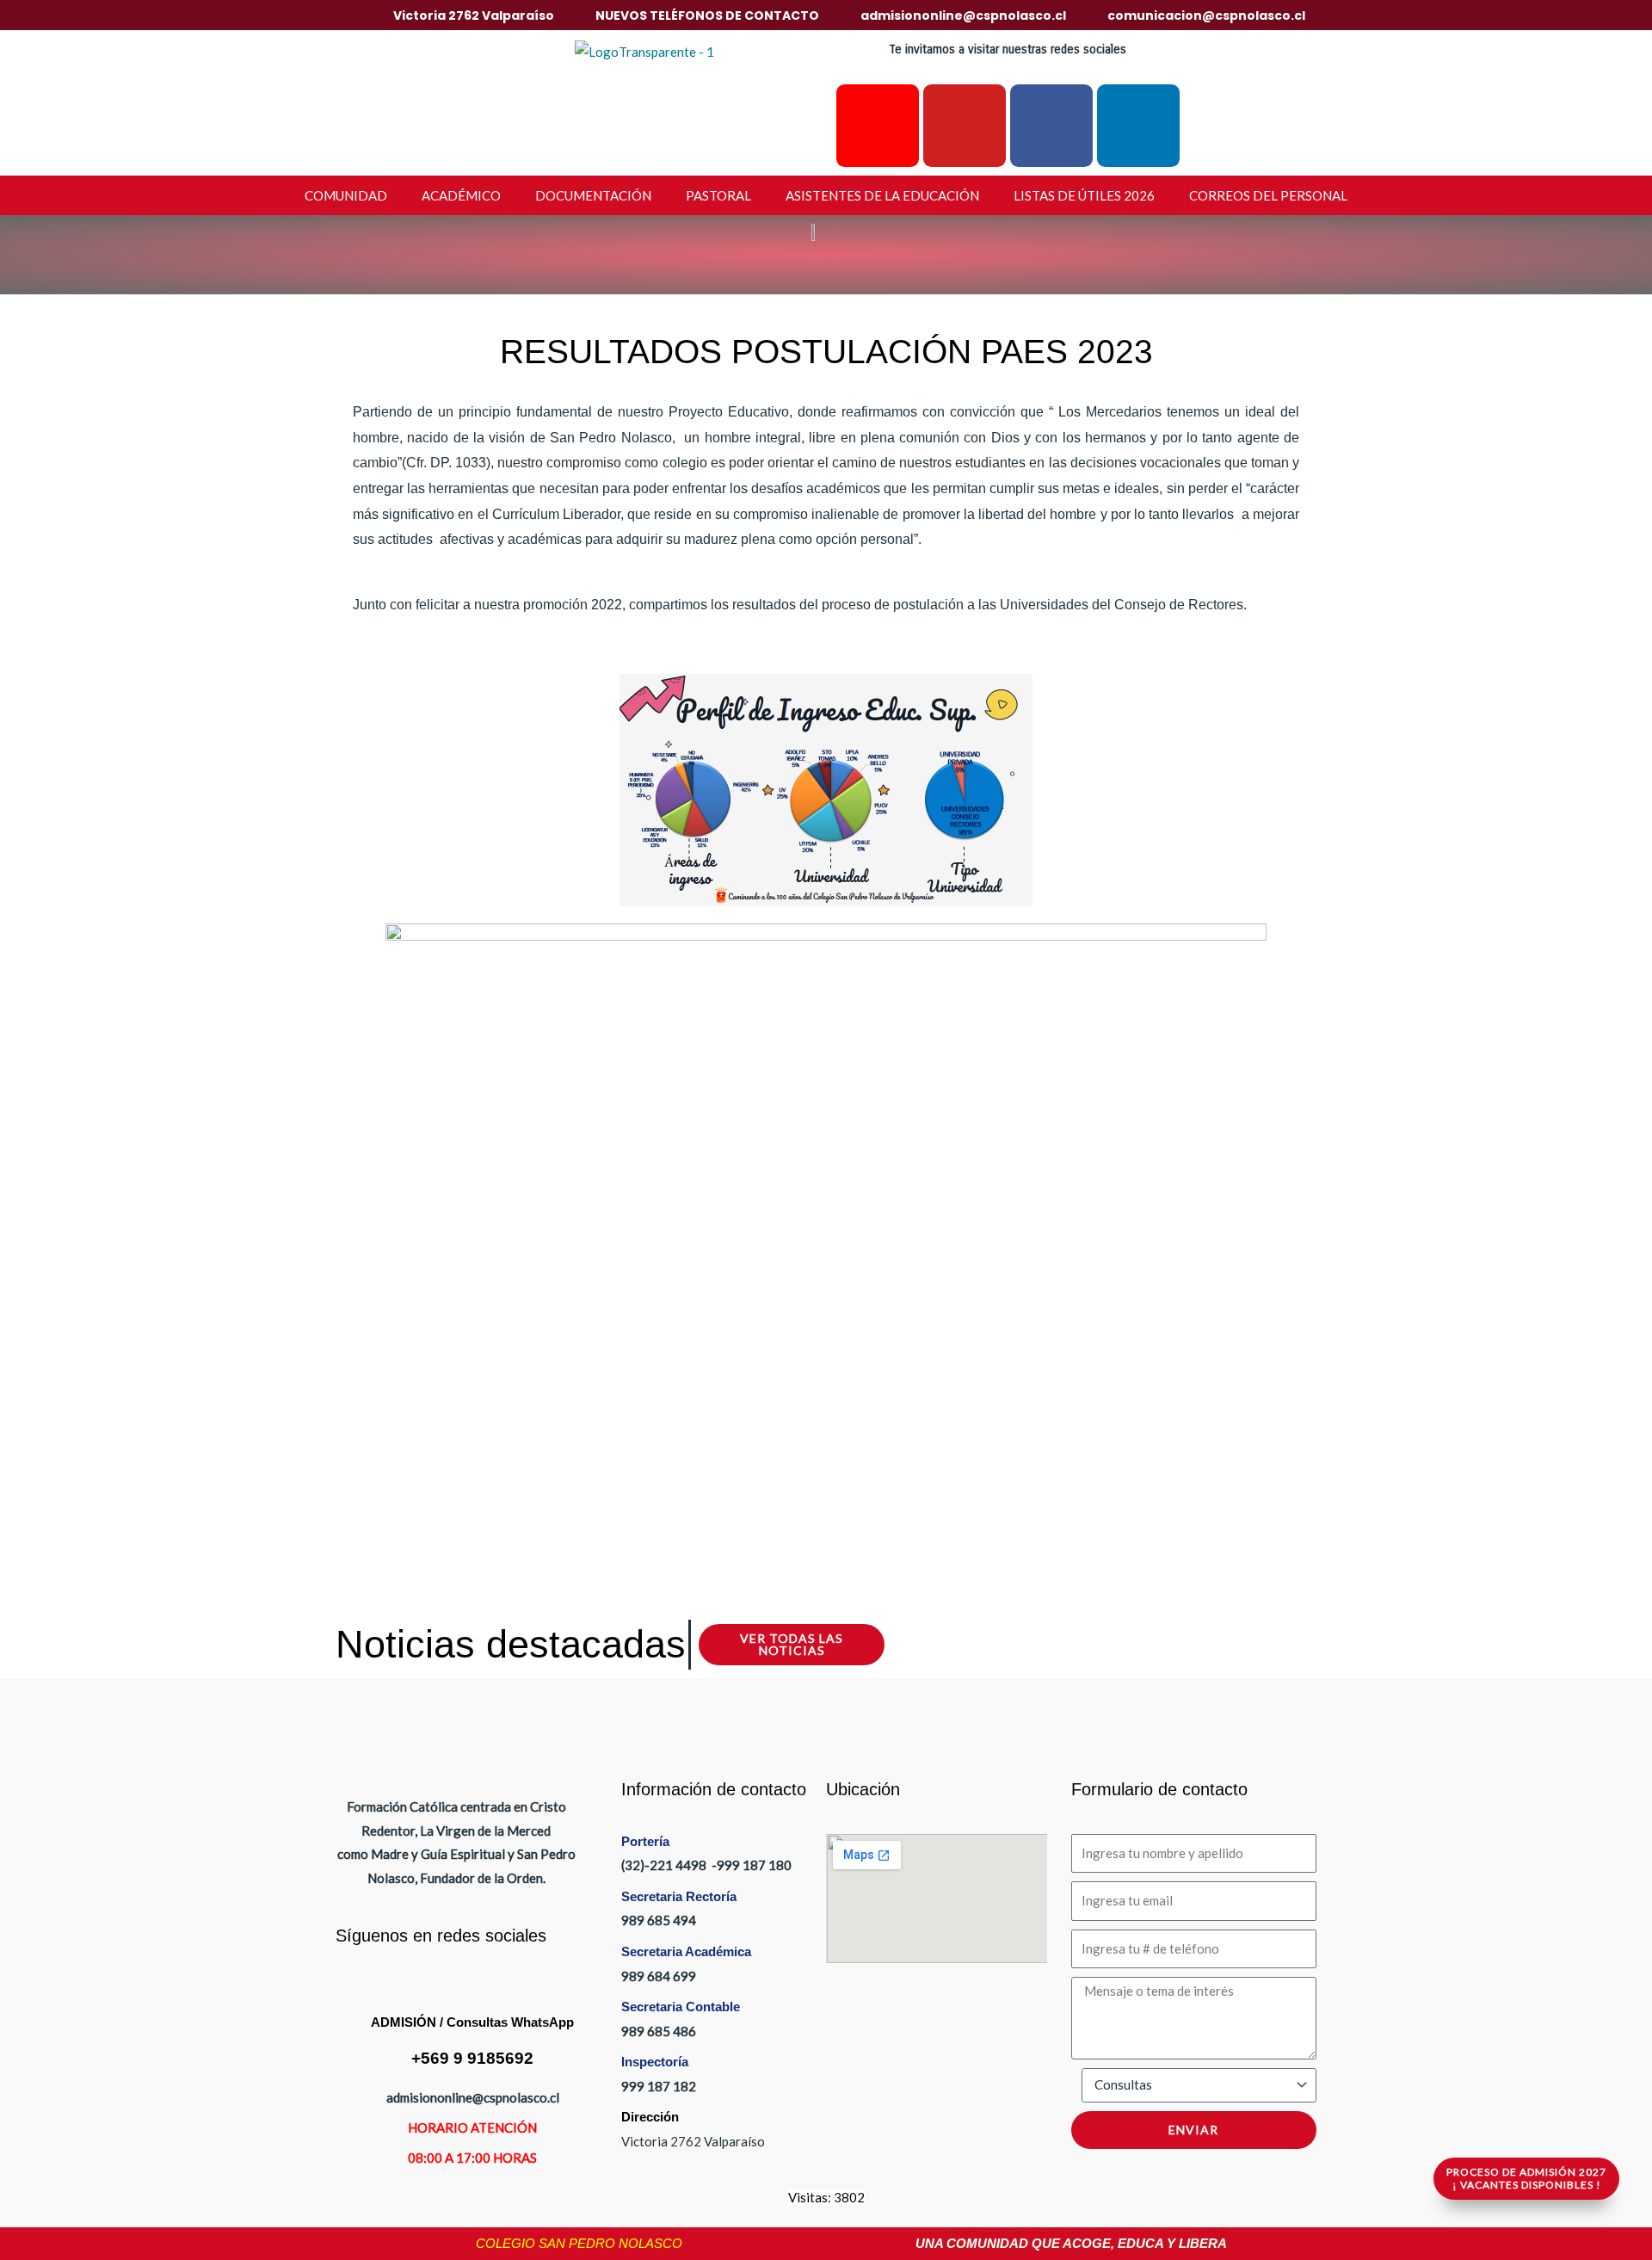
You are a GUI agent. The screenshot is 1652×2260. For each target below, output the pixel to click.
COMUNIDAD (346, 195)
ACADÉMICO (461, 195)
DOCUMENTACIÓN (593, 195)
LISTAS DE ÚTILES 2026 (1084, 195)
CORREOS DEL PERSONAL (1268, 195)
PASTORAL (718, 195)
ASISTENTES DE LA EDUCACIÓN (882, 195)
